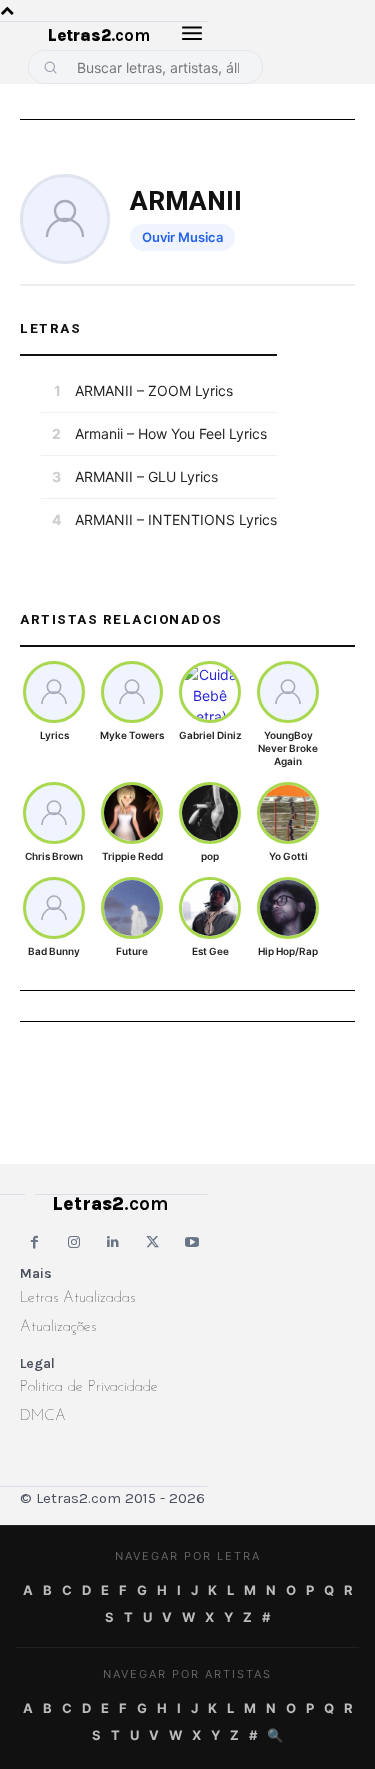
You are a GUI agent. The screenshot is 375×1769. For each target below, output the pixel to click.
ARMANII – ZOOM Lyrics (154, 390)
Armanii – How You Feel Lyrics (171, 433)
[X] (152, 1242)
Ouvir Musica (182, 237)
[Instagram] (73, 1242)
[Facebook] (34, 1242)
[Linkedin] (113, 1242)
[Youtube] (192, 1242)
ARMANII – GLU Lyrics (146, 476)
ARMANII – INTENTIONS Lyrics (176, 519)
